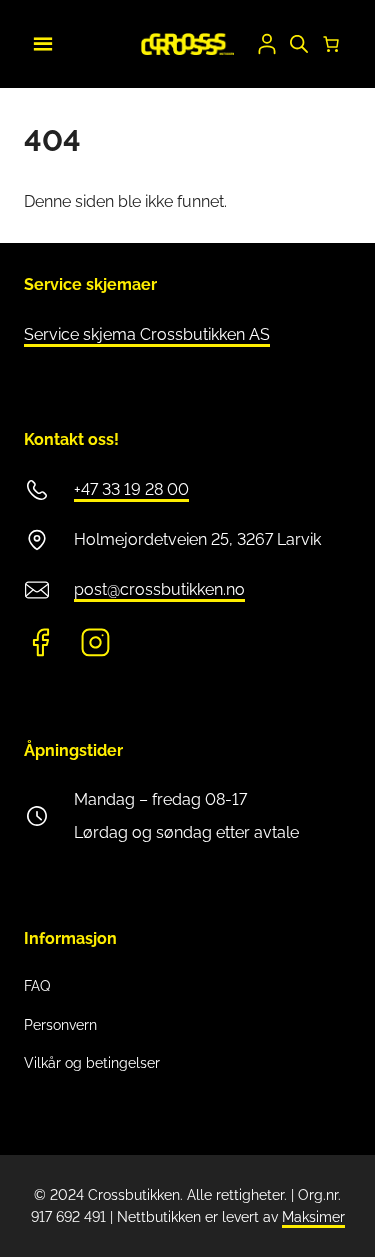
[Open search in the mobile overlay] (299, 44)
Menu (40, 41)
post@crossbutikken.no (159, 589)
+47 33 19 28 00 (131, 489)
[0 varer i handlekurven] (331, 44)
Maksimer (313, 1217)
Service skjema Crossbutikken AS (147, 334)
